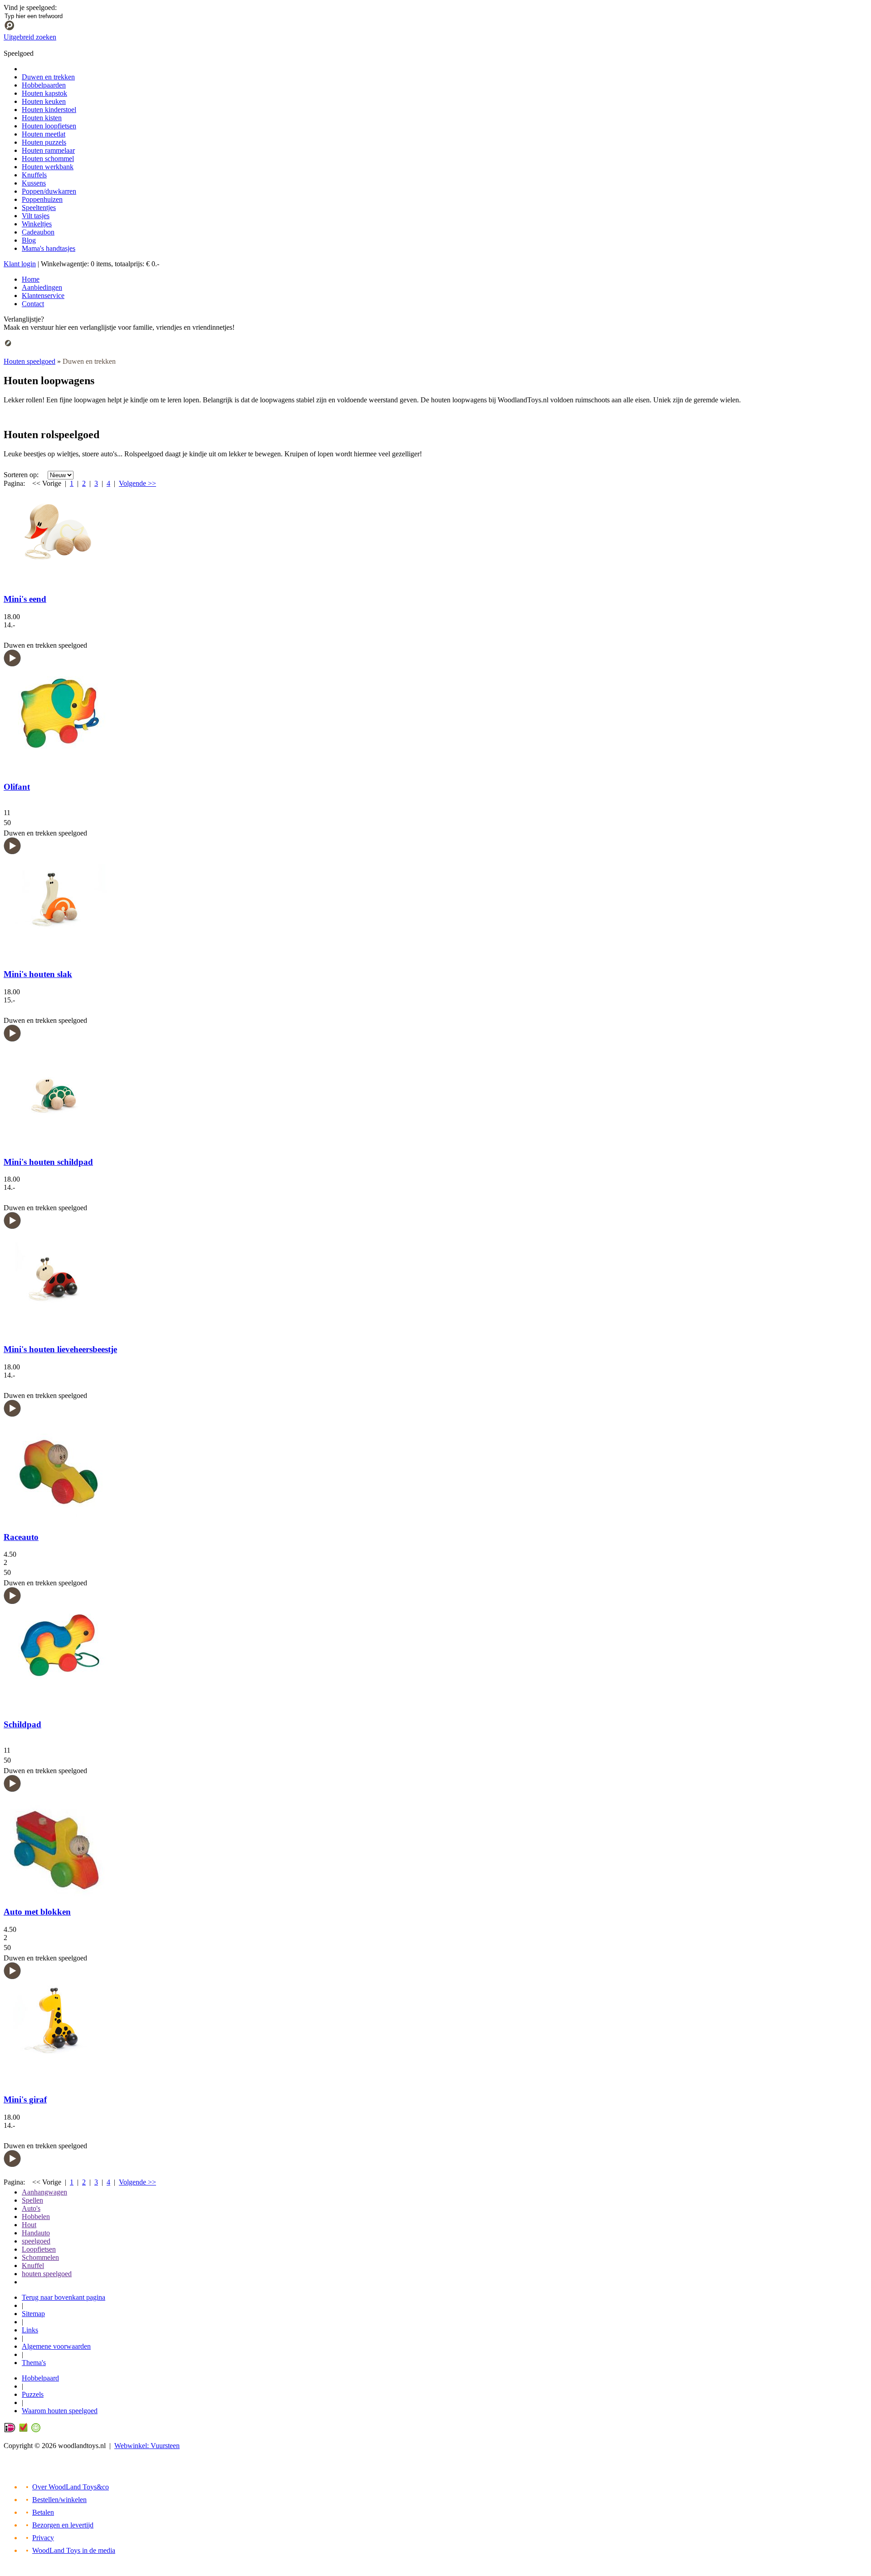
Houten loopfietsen (49, 126)
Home (31, 279)
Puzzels (33, 2394)
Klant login (20, 264)
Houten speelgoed (29, 361)
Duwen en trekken (48, 77)
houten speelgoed (47, 2274)
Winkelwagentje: (100, 264)
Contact (33, 304)
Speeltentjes (39, 208)
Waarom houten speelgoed (60, 2411)
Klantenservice (43, 296)
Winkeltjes (37, 224)
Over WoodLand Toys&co (71, 2487)
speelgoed (36, 2241)
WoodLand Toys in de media (74, 2550)
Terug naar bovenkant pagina (64, 2297)
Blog (29, 240)
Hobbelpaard (40, 2378)
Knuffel (33, 2266)
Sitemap (33, 2314)
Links (30, 2330)
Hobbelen (36, 2217)
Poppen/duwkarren (49, 191)
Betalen (43, 2512)
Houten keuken (44, 101)
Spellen (32, 2200)
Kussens (34, 183)
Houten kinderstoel (49, 110)
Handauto (36, 2233)
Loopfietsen (39, 2249)
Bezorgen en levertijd (63, 2525)
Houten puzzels (44, 142)
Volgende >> (137, 483)
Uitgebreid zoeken (30, 37)
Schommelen (40, 2257)
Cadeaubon (38, 232)
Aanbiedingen (42, 287)
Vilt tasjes (36, 216)
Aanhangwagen (44, 2192)
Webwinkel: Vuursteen (147, 2446)
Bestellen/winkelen (59, 2500)
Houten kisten (42, 118)
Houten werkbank (48, 167)
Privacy (43, 2538)
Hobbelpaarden (44, 85)
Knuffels (34, 175)
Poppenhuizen (42, 199)
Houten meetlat (44, 134)
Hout (29, 2225)
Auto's (31, 2208)
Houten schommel (48, 159)
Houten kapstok (44, 93)
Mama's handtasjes (49, 248)
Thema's (34, 2363)
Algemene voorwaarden (56, 2346)
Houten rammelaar (48, 150)
